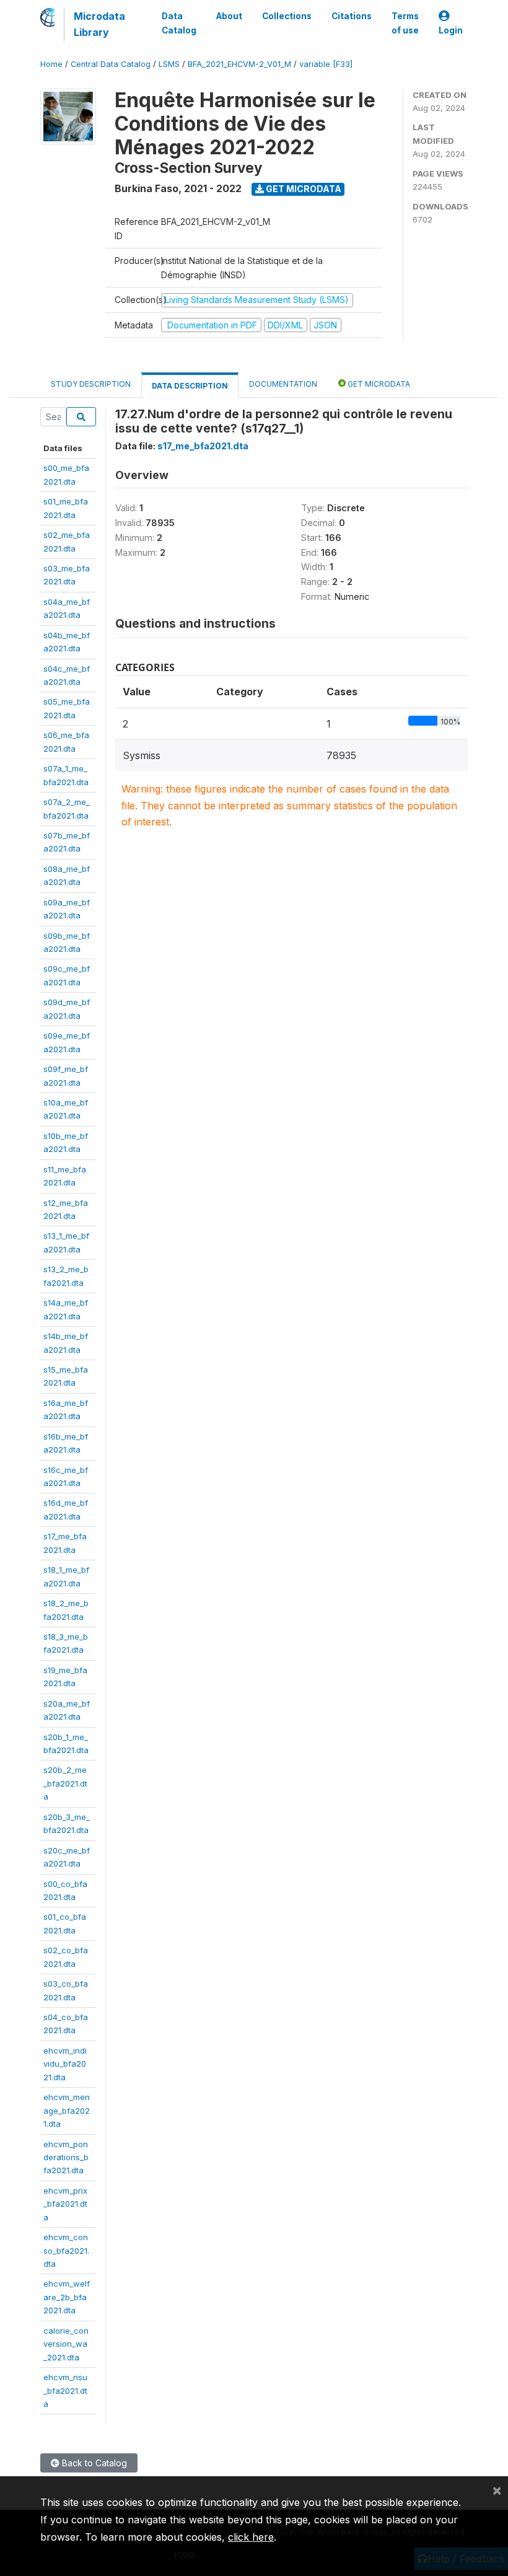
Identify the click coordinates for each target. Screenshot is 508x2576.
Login (451, 30)
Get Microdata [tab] (378, 384)
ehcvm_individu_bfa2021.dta (65, 2064)
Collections (287, 16)
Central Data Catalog (111, 64)
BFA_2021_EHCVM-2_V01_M (239, 64)
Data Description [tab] (190, 386)
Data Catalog (179, 23)
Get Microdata (303, 189)
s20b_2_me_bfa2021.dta (65, 1783)
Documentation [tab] (283, 384)
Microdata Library (99, 24)
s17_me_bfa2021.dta (203, 446)
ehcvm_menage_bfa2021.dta (67, 2110)
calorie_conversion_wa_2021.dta (66, 2344)
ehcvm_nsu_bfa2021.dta (65, 2390)
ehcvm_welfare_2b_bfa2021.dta (67, 2297)
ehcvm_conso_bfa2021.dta (66, 2250)
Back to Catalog (93, 2463)
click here (251, 2537)
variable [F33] (326, 64)
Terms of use (405, 23)
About (229, 16)
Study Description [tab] (91, 384)
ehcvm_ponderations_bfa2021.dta (66, 2157)
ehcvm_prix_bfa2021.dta (65, 2204)
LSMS (169, 64)
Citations (352, 16)
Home (51, 64)
